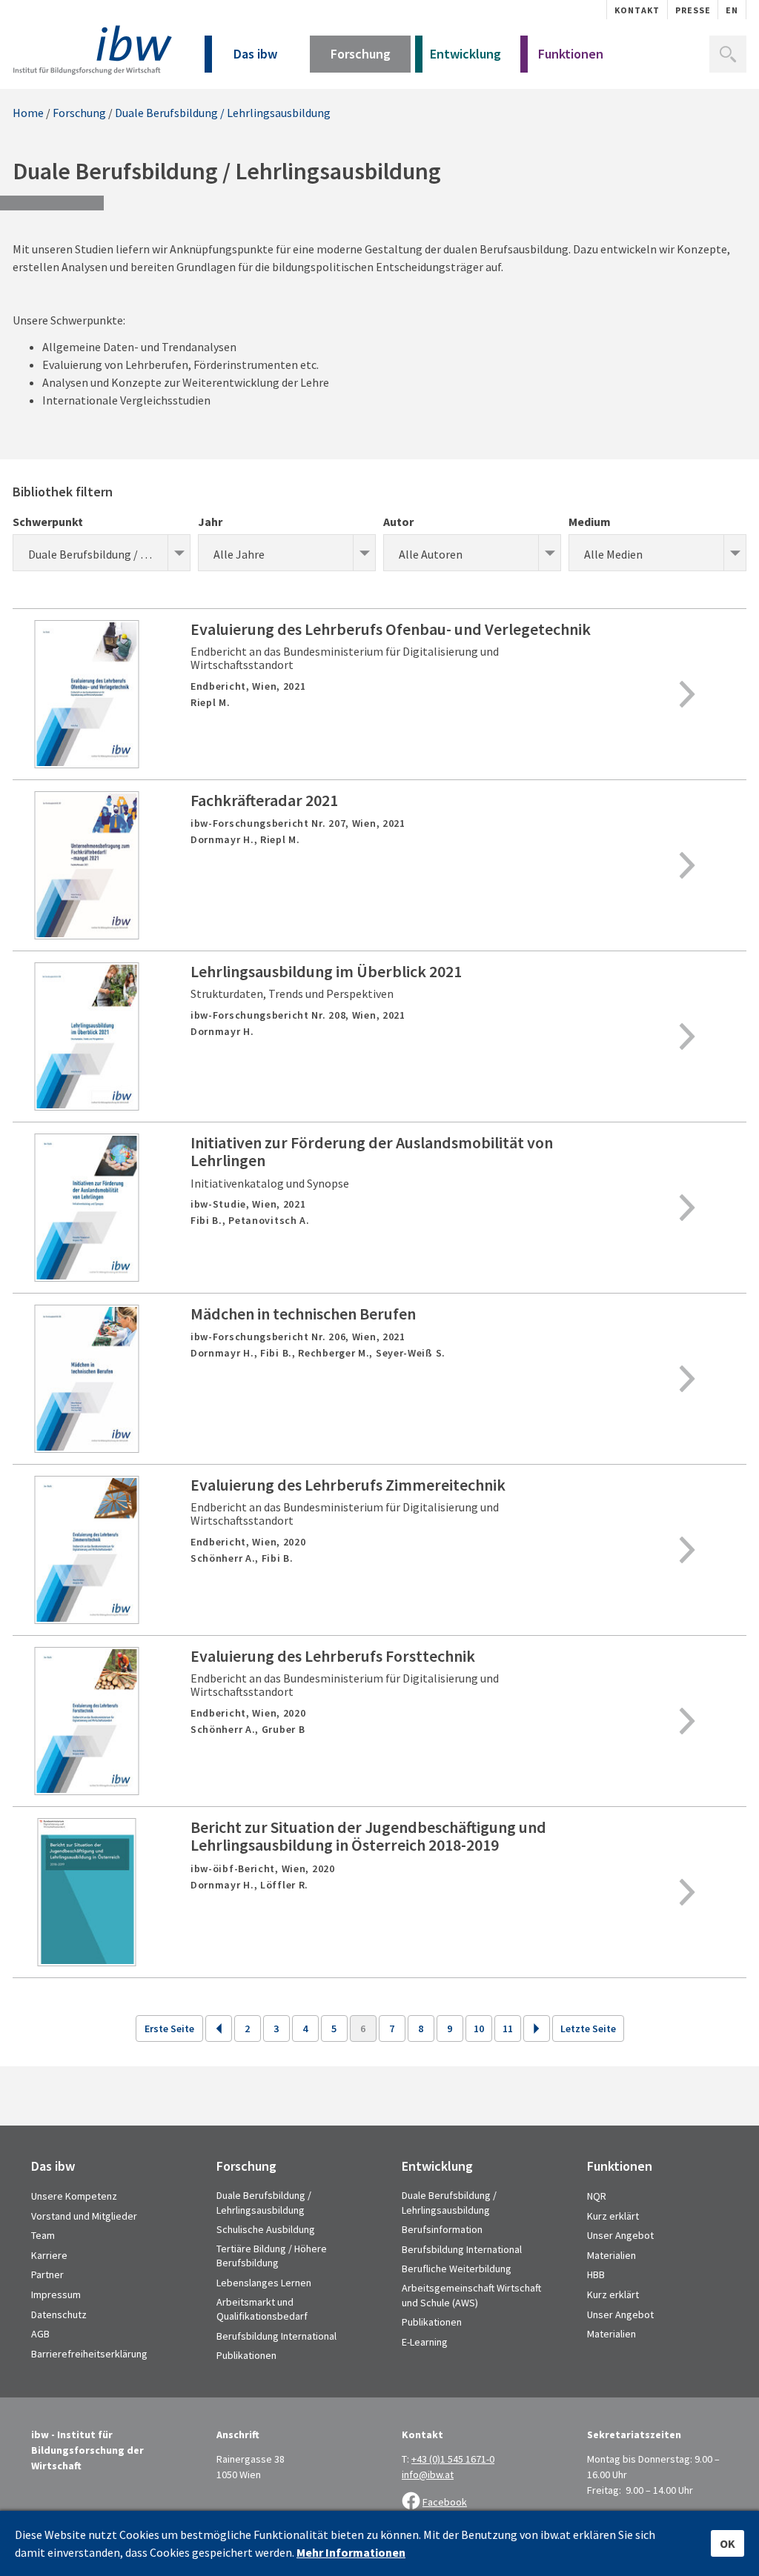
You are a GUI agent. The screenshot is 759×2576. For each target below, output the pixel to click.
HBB (596, 2274)
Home (28, 113)
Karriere (49, 2255)
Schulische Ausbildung (266, 2229)
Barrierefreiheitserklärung (89, 2354)
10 (479, 2028)
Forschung (361, 54)
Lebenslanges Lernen (264, 2283)
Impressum (56, 2294)
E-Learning (425, 2342)
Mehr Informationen (351, 2552)
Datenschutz (59, 2314)
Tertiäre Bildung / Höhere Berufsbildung (272, 2256)
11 (508, 2028)
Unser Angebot (620, 2235)
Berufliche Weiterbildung (457, 2269)
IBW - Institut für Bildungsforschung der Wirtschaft (92, 50)
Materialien (611, 2255)
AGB (40, 2334)
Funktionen (571, 54)
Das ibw (255, 54)
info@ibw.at (428, 2475)
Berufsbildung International (276, 2336)
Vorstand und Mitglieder (84, 2216)
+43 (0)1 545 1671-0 (453, 2459)
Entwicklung (465, 54)
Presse (693, 10)
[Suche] (728, 54)
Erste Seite (169, 2028)
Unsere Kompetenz (74, 2196)
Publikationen (246, 2355)
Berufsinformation (442, 2229)
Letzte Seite (588, 2028)
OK (727, 2543)
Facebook (445, 2502)
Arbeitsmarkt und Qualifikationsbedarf (262, 2309)
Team (43, 2235)
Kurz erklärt (613, 2216)
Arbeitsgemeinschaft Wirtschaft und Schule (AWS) (471, 2295)
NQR (597, 2196)
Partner (47, 2274)
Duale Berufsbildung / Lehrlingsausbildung (223, 113)
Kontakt (637, 10)
